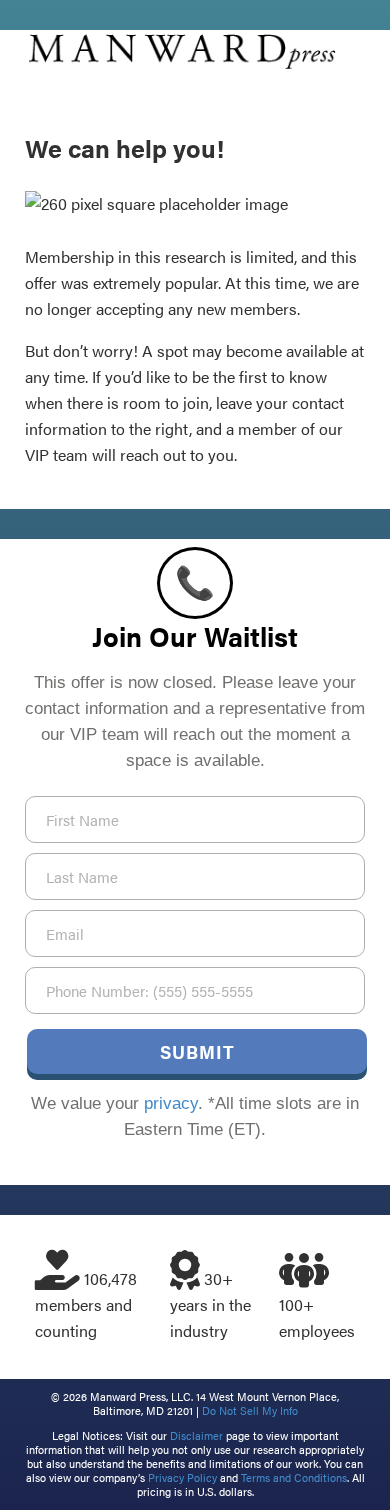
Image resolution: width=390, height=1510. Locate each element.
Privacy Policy (182, 1477)
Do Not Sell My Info (250, 1410)
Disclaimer (196, 1435)
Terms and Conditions (294, 1477)
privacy (171, 1103)
